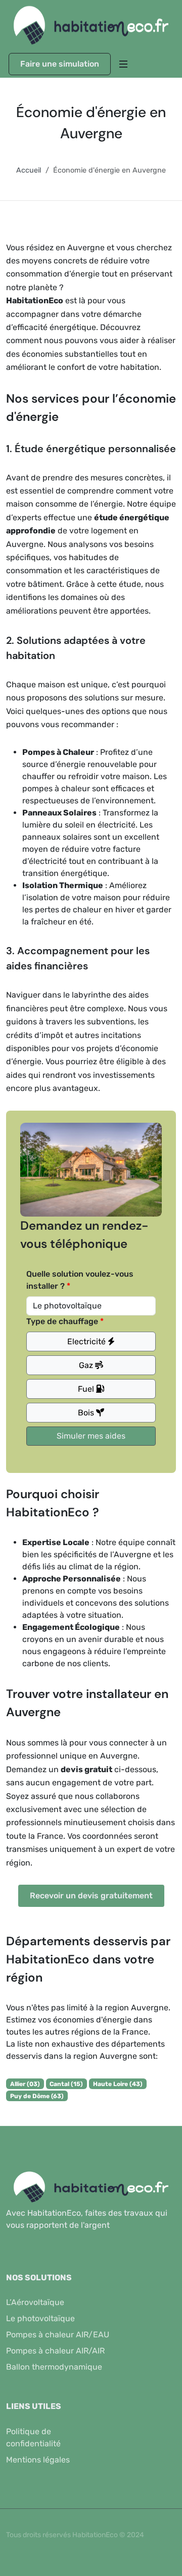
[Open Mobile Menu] (123, 64)
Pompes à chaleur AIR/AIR (55, 2351)
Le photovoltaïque (40, 2318)
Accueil (29, 170)
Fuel (87, 1389)
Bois (87, 1413)
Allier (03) (25, 2084)
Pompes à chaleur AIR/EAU (58, 2335)
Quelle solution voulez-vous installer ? (80, 1280)
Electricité (87, 1341)
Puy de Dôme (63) (37, 2096)
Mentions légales (38, 2460)
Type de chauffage (62, 1321)
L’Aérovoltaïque (35, 2302)
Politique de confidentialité (33, 2437)
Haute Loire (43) (118, 2084)
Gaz (87, 1365)
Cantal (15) (66, 2084)
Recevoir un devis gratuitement (91, 1896)
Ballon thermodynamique (54, 2367)
